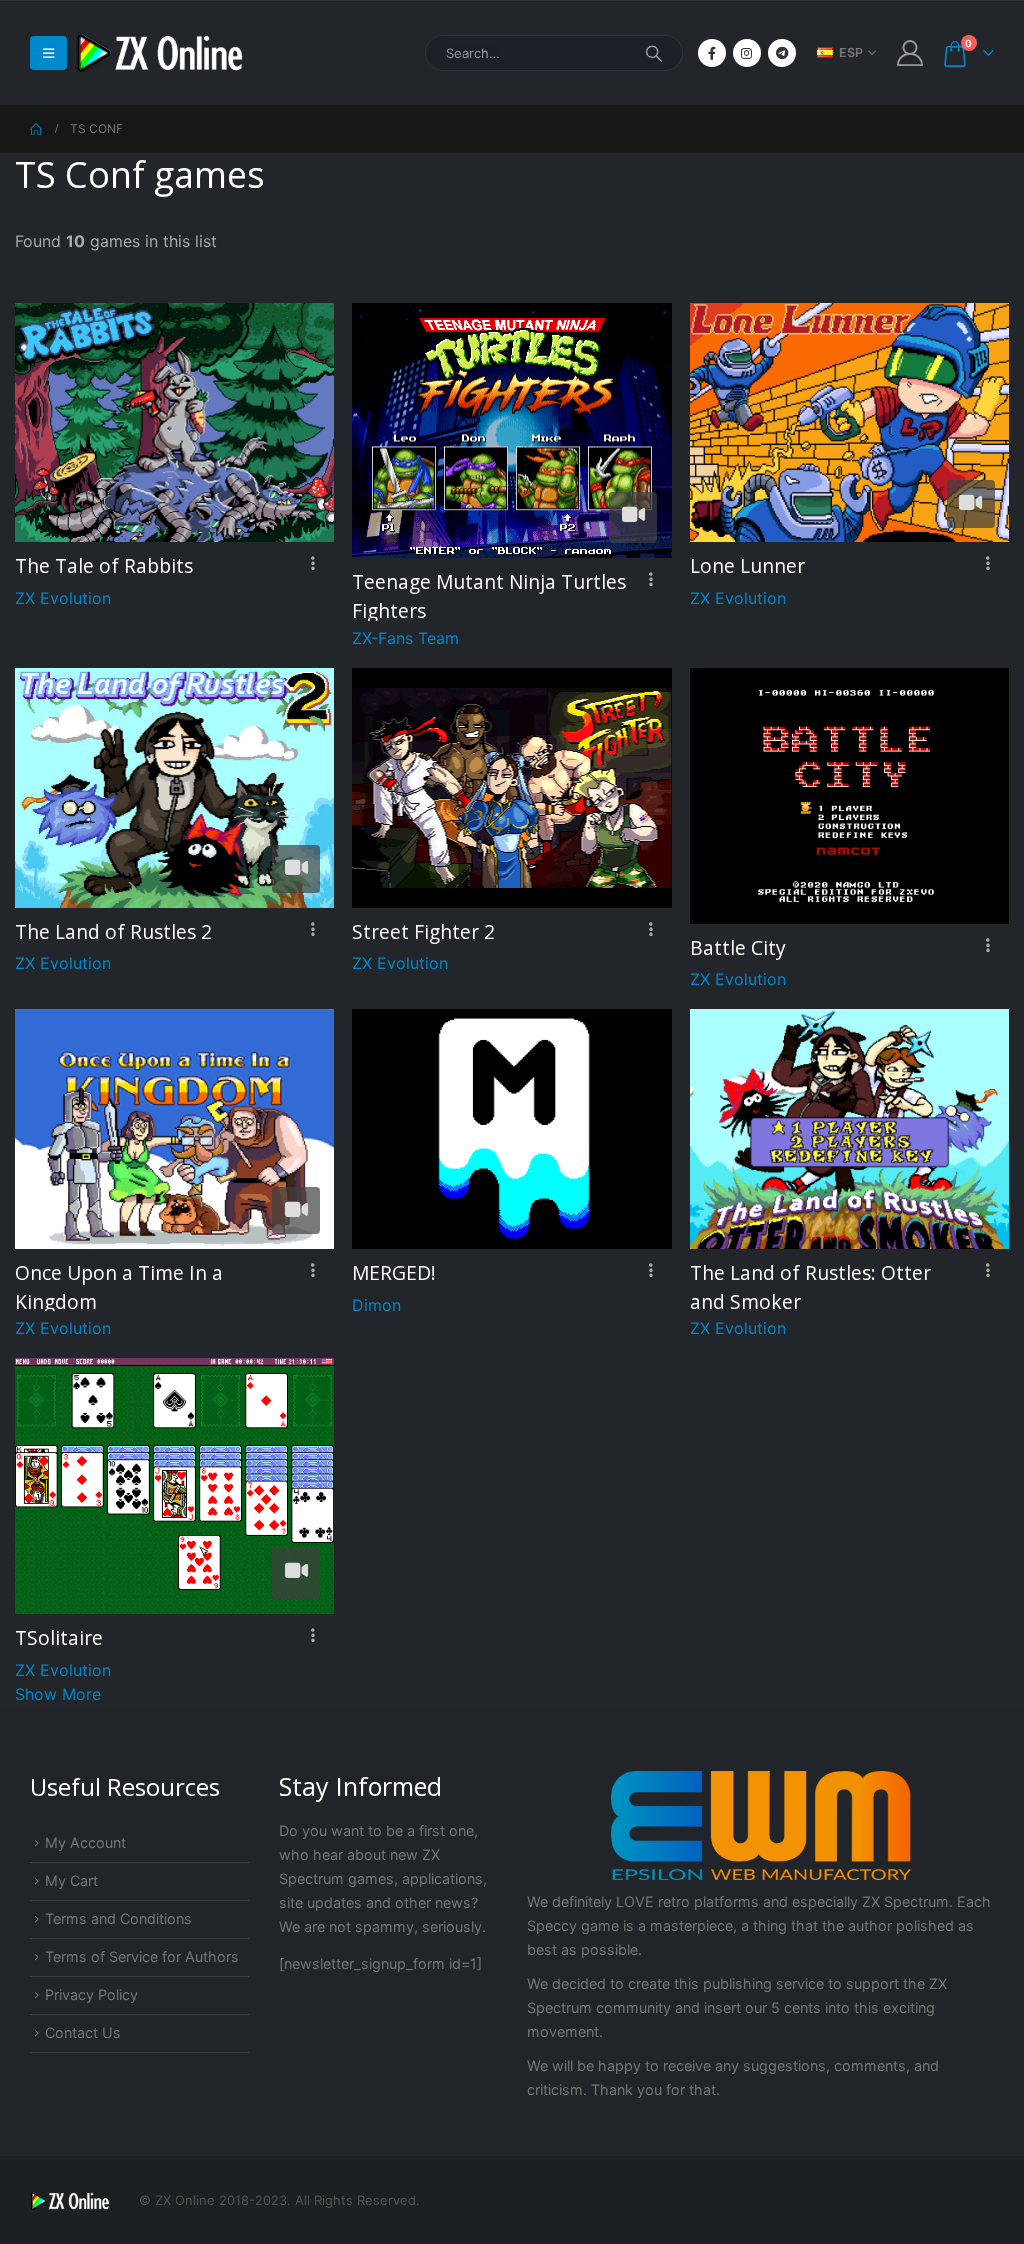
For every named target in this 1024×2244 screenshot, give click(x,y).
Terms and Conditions (118, 1918)
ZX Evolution (63, 598)
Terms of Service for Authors (142, 1956)
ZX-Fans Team (405, 638)
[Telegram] (782, 53)
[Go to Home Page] (36, 129)
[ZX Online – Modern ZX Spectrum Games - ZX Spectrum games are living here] (160, 53)
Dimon (376, 1305)
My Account (85, 1842)
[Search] (654, 53)
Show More (58, 1694)
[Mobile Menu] (48, 53)
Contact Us (83, 2032)
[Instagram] (747, 53)
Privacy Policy (91, 1994)
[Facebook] (712, 53)
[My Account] (910, 53)
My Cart (71, 1880)
